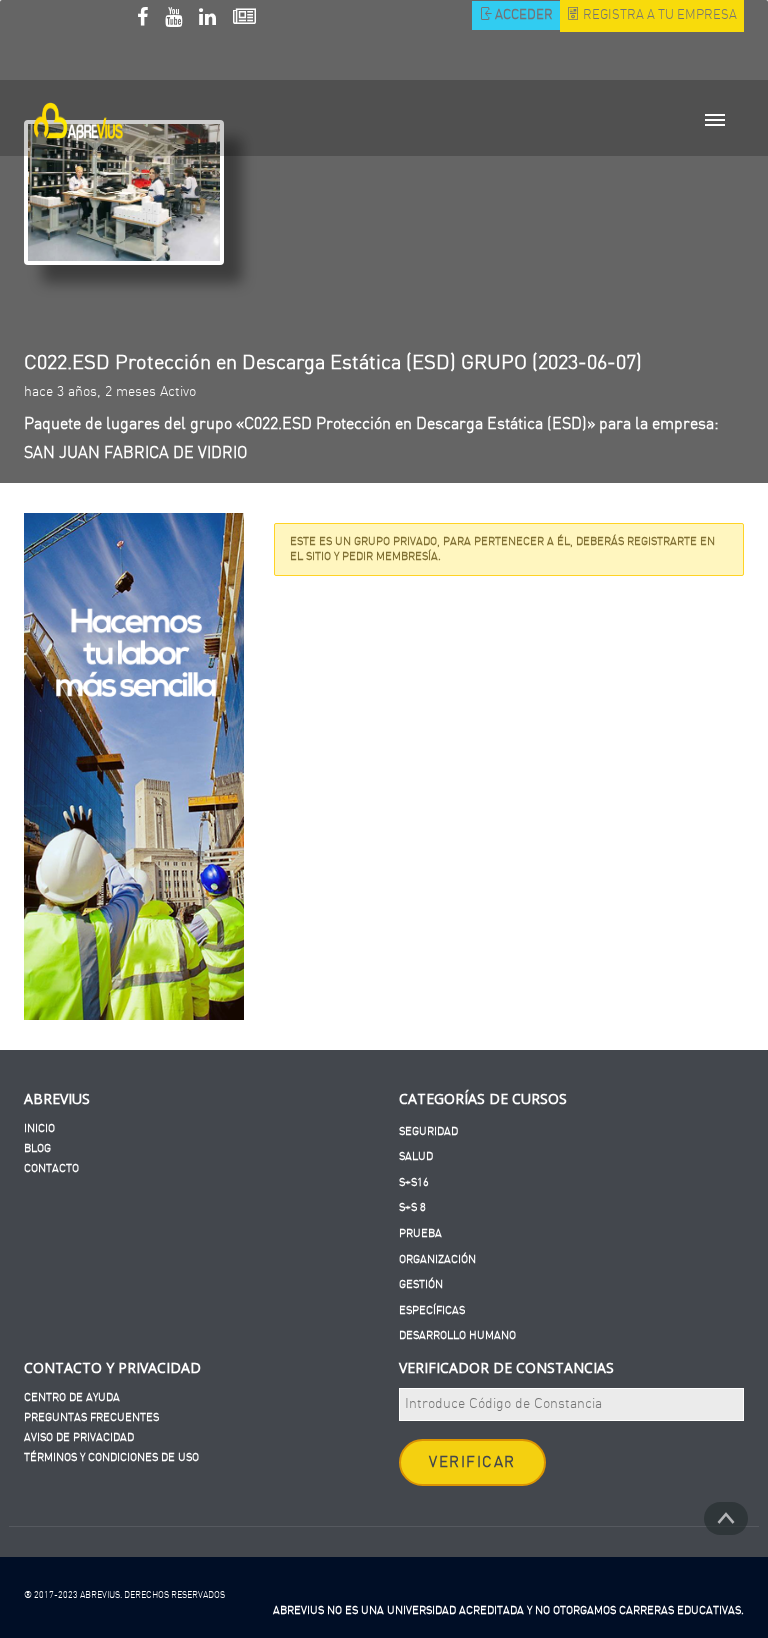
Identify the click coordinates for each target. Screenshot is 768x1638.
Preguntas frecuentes (91, 1417)
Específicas (432, 1310)
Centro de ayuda (72, 1397)
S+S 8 (412, 1207)
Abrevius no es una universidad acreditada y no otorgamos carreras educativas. (508, 1610)
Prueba (420, 1233)
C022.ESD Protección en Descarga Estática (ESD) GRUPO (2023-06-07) (333, 363)
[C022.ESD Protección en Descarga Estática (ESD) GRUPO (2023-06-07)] (124, 192)
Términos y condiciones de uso (111, 1457)
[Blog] (244, 20)
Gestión (421, 1284)
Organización (437, 1259)
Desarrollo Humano (457, 1335)
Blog (37, 1148)
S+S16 (414, 1182)
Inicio (39, 1128)
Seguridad (428, 1131)
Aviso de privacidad (79, 1437)
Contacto (51, 1168)
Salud (416, 1156)
